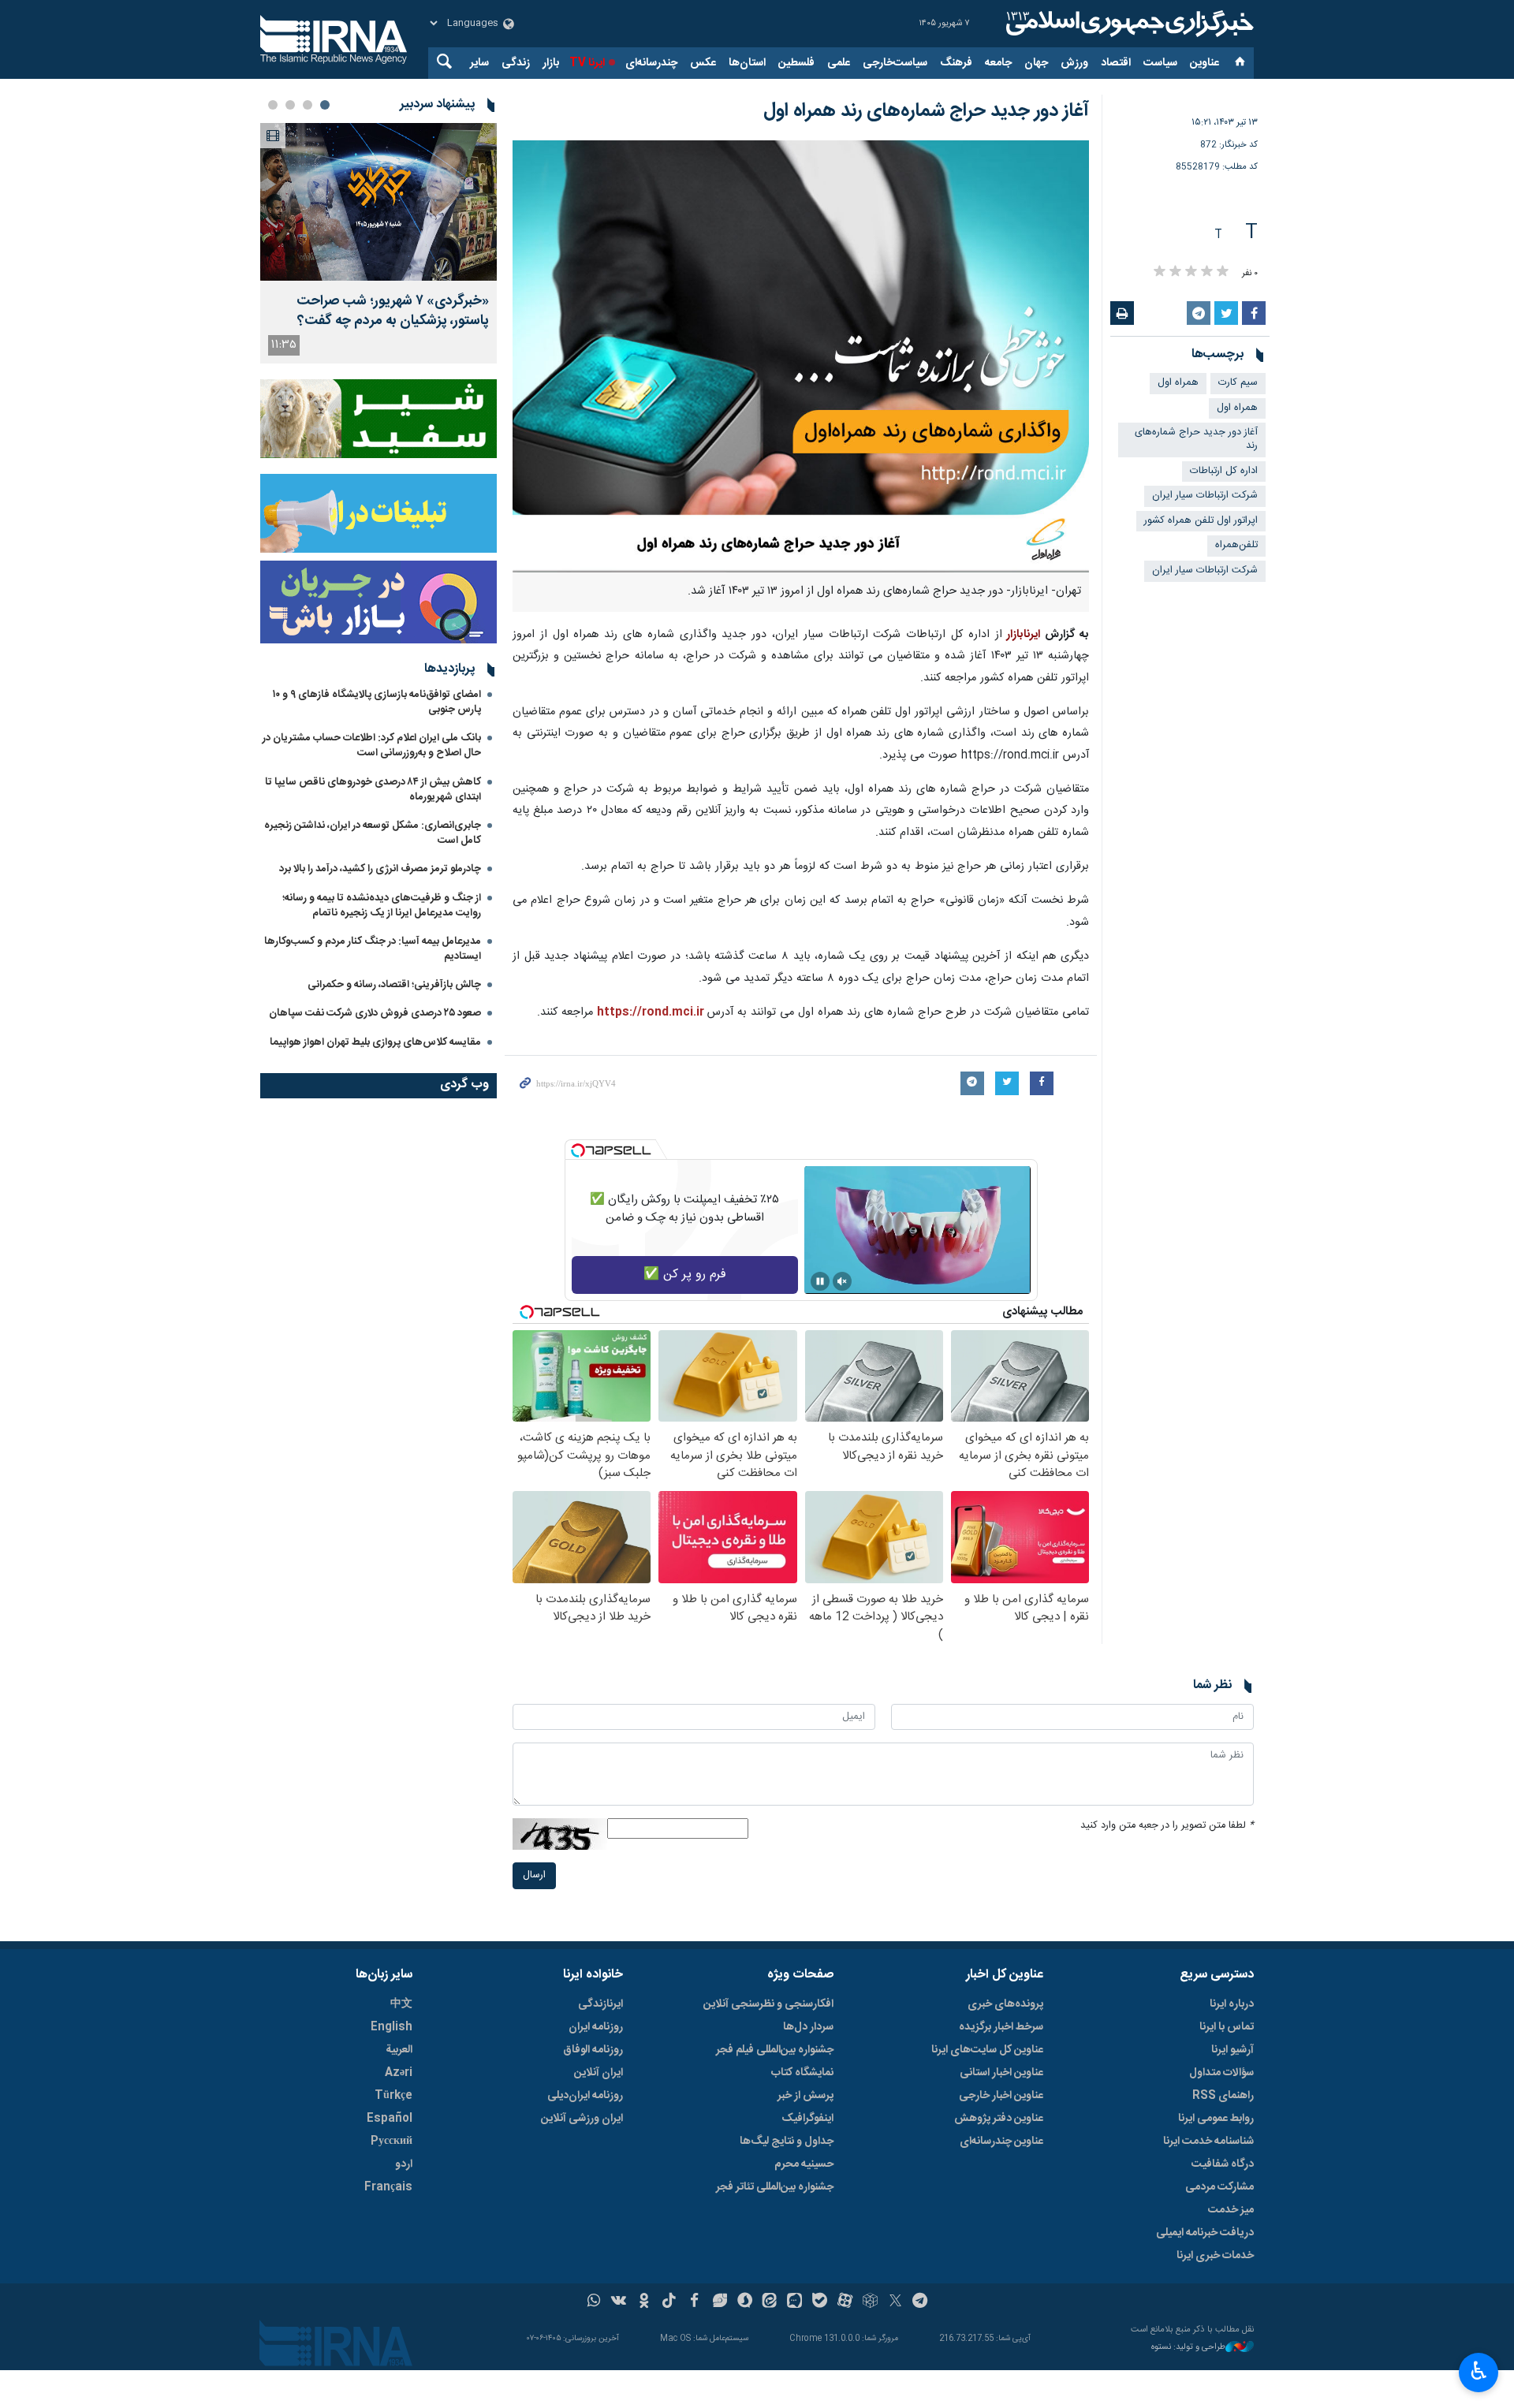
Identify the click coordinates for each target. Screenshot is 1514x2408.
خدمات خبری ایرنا (1215, 2256)
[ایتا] (770, 2302)
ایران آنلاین (599, 2073)
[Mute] (842, 1281)
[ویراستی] (720, 2302)
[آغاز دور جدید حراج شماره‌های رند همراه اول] (801, 356)
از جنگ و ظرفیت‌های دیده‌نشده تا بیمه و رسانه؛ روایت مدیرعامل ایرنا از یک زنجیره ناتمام (382, 906)
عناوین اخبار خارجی (1001, 2096)
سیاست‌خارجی (895, 63)
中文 (401, 2004)
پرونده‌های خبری (1005, 2004)
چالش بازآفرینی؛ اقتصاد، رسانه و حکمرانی (394, 985)
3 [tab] (290, 105)
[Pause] (820, 1281)
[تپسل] (578, 1150)
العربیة (399, 2050)
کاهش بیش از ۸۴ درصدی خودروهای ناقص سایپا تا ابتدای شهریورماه (373, 790)
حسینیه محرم (804, 2164)
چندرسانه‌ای (651, 63)
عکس (703, 63)
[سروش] (745, 2302)
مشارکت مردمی (1219, 2187)
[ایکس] (895, 2302)
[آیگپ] (794, 2302)
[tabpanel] (378, 243)
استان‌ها (747, 63)
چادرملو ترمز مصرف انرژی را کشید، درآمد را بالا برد (380, 869)
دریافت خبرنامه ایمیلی (1205, 2233)
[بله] (820, 2302)
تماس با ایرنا (1227, 2027)
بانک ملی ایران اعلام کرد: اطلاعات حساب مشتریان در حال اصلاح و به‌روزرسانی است (372, 746)
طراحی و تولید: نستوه (1188, 2348)
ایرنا (1128, 24)
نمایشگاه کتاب (802, 2073)
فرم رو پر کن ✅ (685, 1275)
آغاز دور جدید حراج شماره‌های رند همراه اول (926, 111)
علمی (839, 63)
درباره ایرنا (1232, 2004)
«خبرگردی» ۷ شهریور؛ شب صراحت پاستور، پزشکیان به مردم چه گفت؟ (393, 311)
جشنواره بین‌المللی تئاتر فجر (775, 2187)
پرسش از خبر (805, 2096)
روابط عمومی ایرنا (1216, 2119)
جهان (1036, 63)
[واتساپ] (594, 2302)
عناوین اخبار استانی (1001, 2073)
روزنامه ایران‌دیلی (585, 2096)
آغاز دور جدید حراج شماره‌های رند (1196, 439)
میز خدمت (1231, 2210)
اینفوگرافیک (807, 2119)
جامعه (998, 63)
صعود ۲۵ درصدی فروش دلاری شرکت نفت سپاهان (375, 1013)
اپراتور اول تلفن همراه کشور (1201, 521)
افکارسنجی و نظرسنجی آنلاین (768, 2004)
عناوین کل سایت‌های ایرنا (987, 2050)
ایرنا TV (587, 63)
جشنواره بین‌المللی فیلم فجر (775, 2050)
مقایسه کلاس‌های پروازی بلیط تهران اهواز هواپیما (375, 1042)
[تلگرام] (921, 2302)
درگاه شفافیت (1223, 2164)
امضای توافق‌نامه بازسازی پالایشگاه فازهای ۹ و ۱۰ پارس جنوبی (377, 702)
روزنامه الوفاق (593, 2050)
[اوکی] (644, 2302)
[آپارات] (845, 2302)
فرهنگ (956, 63)
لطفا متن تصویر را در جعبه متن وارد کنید (1167, 1826)
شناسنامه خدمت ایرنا (1208, 2141)
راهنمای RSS (1223, 2096)
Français (388, 2187)
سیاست (1160, 63)
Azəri (399, 2073)
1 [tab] (325, 105)
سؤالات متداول (1221, 2073)
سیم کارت (1238, 383)
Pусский (392, 2141)
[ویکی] (619, 2302)
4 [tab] (273, 105)
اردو (404, 2164)
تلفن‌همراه (1236, 545)
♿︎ (1479, 2371)
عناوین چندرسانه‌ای (1001, 2141)
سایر (479, 63)
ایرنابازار (1023, 635)
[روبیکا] (870, 2302)
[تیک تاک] (669, 2302)
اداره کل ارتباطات (1224, 471)
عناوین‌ (1204, 63)
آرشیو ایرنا (1232, 2050)
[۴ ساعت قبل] (378, 202)
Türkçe (393, 2096)
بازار (551, 63)
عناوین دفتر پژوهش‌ (999, 2119)
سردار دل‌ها (808, 2027)
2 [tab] (308, 105)
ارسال (534, 1875)
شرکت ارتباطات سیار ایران (1205, 496)
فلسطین (796, 63)
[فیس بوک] (694, 2302)
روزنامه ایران (596, 2027)
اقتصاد (1116, 63)
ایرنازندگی (600, 2004)
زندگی (516, 63)
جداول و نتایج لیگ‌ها (787, 2141)
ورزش (1074, 63)
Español (390, 2119)
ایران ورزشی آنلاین (582, 2119)
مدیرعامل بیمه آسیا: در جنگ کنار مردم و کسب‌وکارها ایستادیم (373, 949)
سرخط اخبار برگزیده (1001, 2027)
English (392, 2027)
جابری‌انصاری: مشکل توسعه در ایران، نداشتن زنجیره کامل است (373, 833)
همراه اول (1178, 383)
